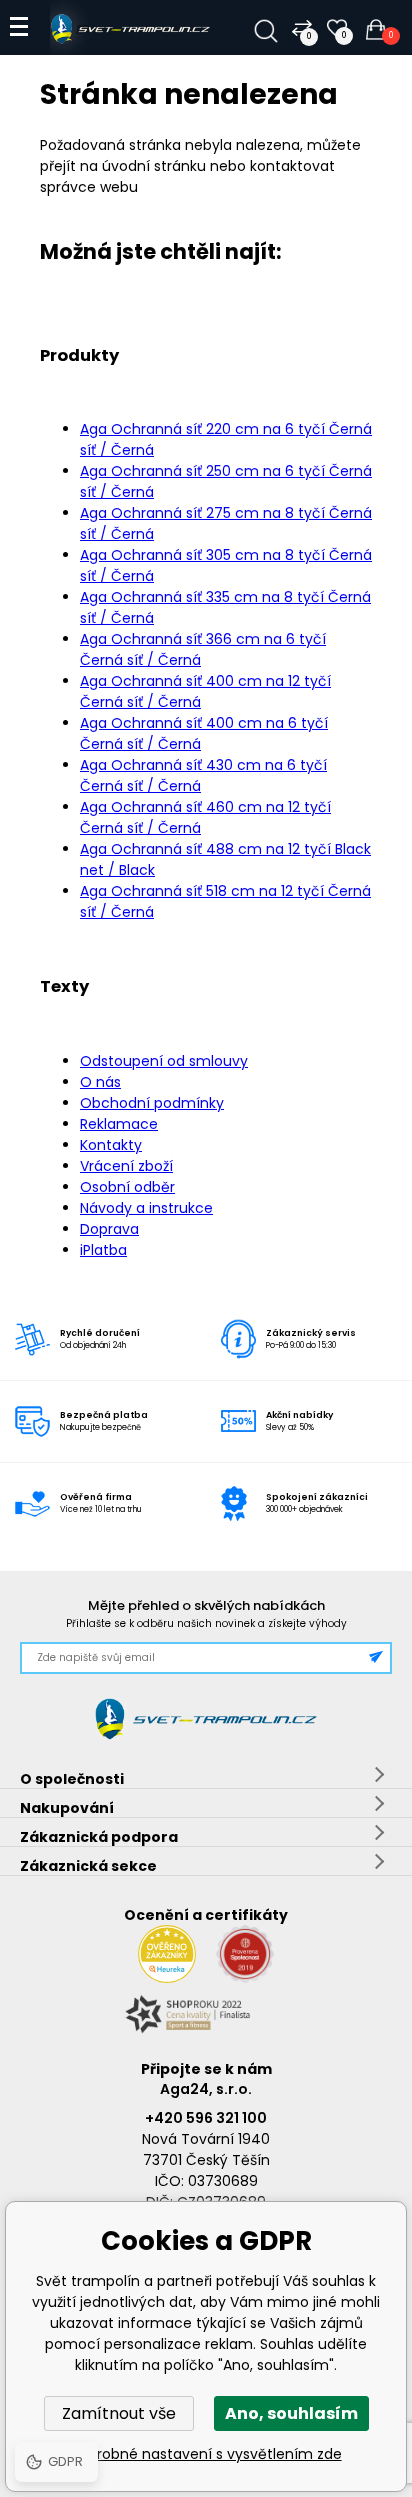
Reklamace (119, 1124)
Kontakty (111, 1145)
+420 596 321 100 (206, 2118)
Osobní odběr (127, 1187)
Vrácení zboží (126, 1166)
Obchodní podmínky (152, 1103)
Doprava (109, 1229)
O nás (100, 1082)
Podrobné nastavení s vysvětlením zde (206, 2454)
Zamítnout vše (119, 2413)
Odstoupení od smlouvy (164, 1061)
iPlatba (103, 1250)
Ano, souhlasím (291, 2413)
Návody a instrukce (146, 1208)
